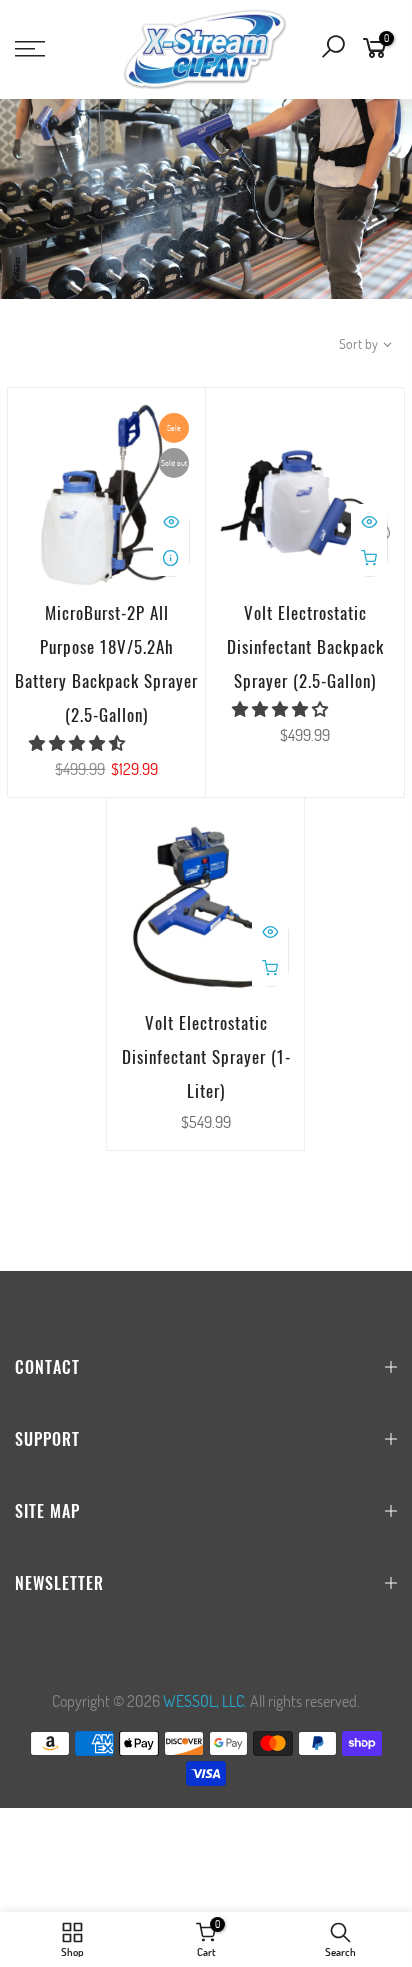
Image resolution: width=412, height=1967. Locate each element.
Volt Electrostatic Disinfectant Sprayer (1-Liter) (206, 1056)
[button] (78, 742)
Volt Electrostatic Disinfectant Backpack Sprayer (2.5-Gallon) (305, 646)
